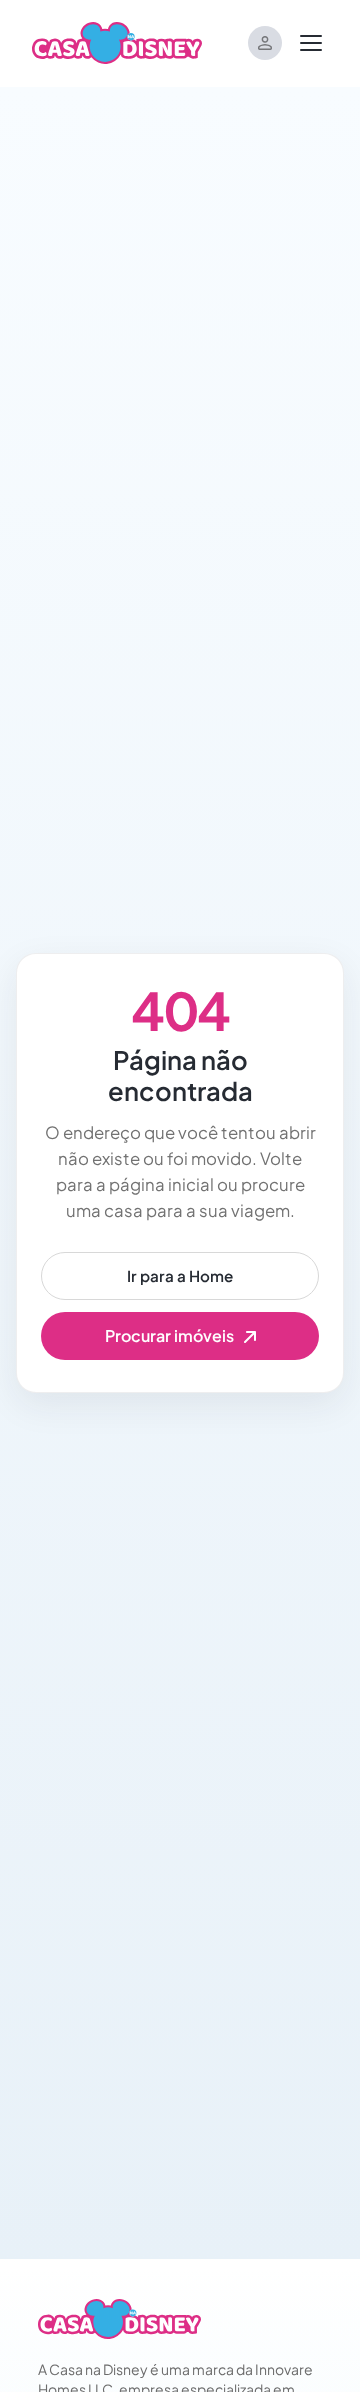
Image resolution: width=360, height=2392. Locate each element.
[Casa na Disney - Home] (117, 41)
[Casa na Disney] (119, 2319)
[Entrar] (265, 43)
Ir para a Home (180, 1275)
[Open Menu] (311, 43)
